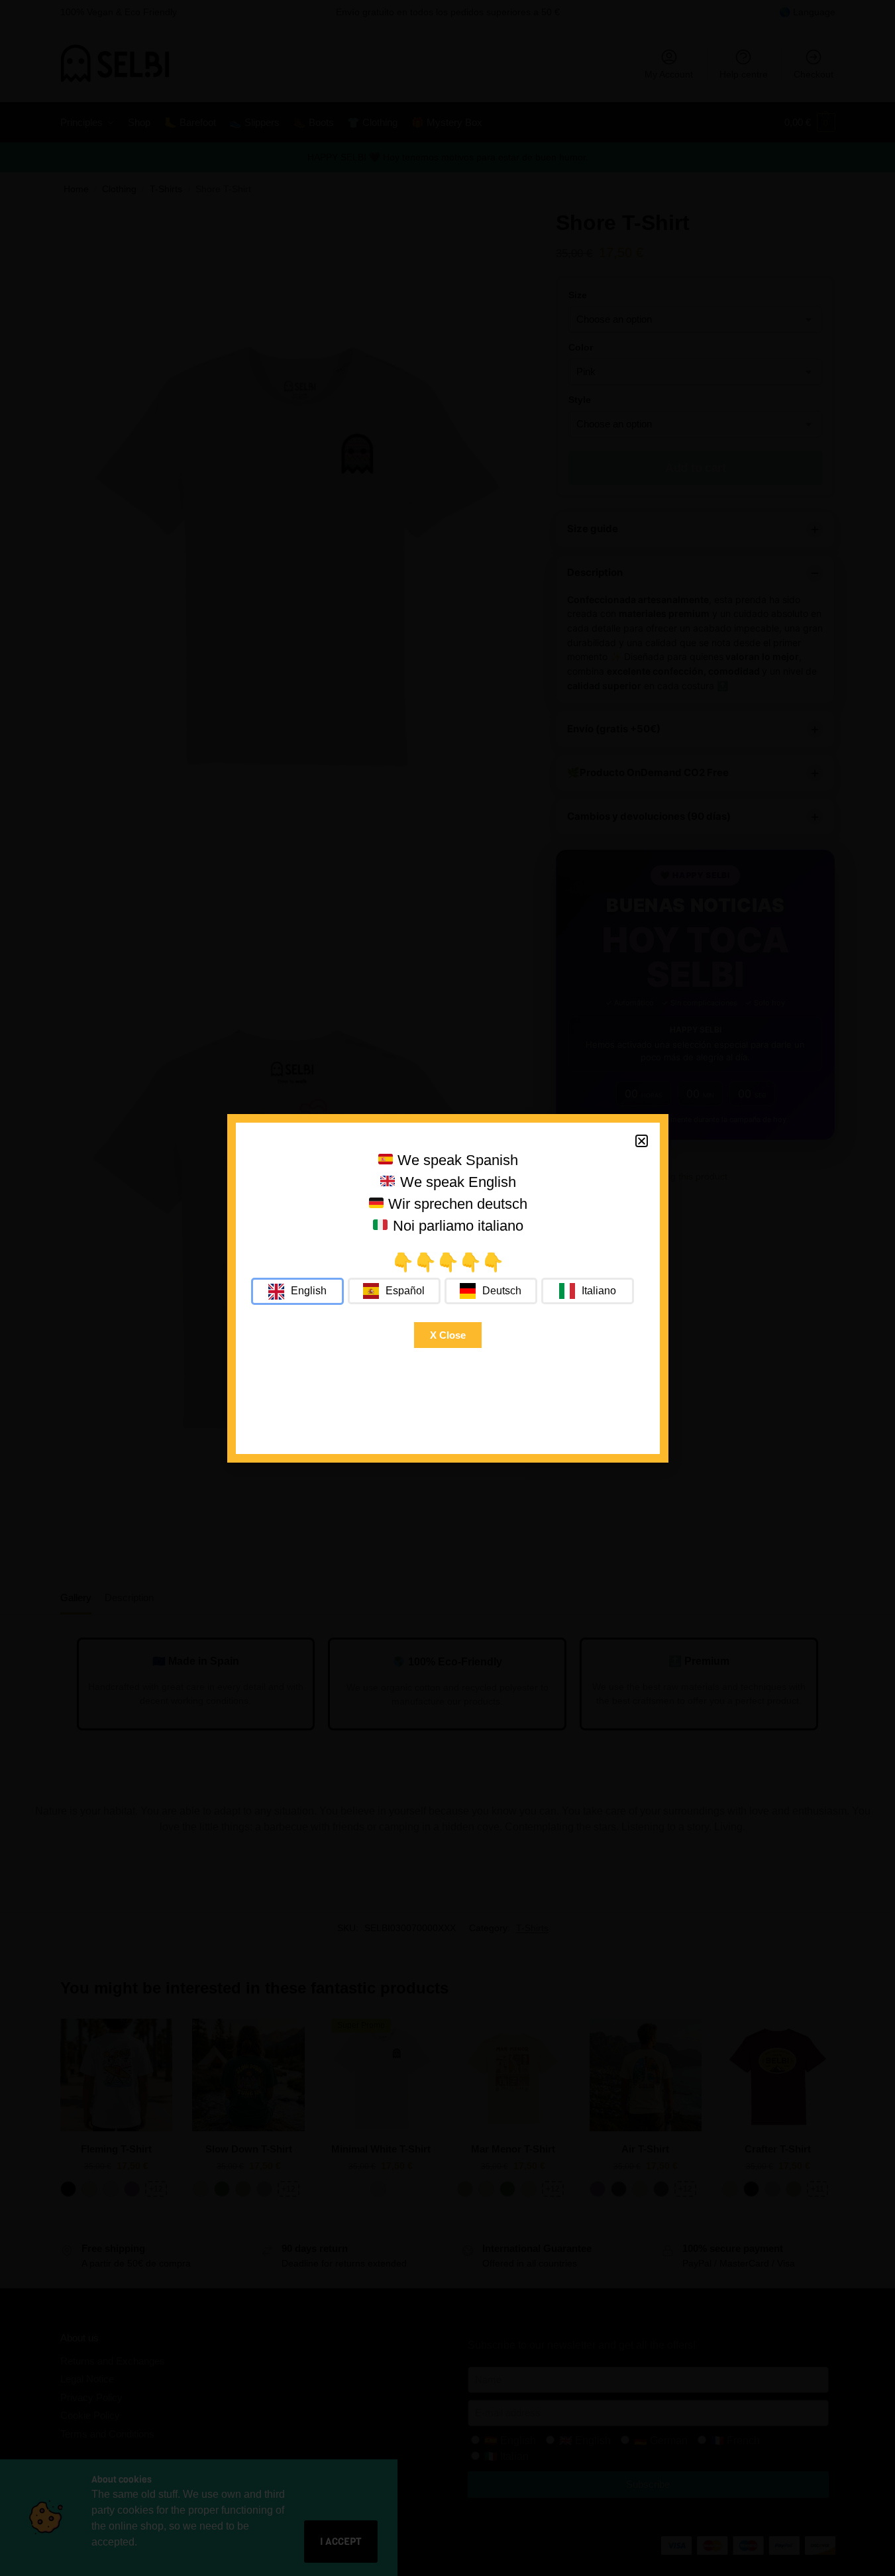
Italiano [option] (599, 1291)
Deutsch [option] (502, 1291)
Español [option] (405, 1291)
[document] (448, 1288)
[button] (642, 1141)
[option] (394, 1291)
